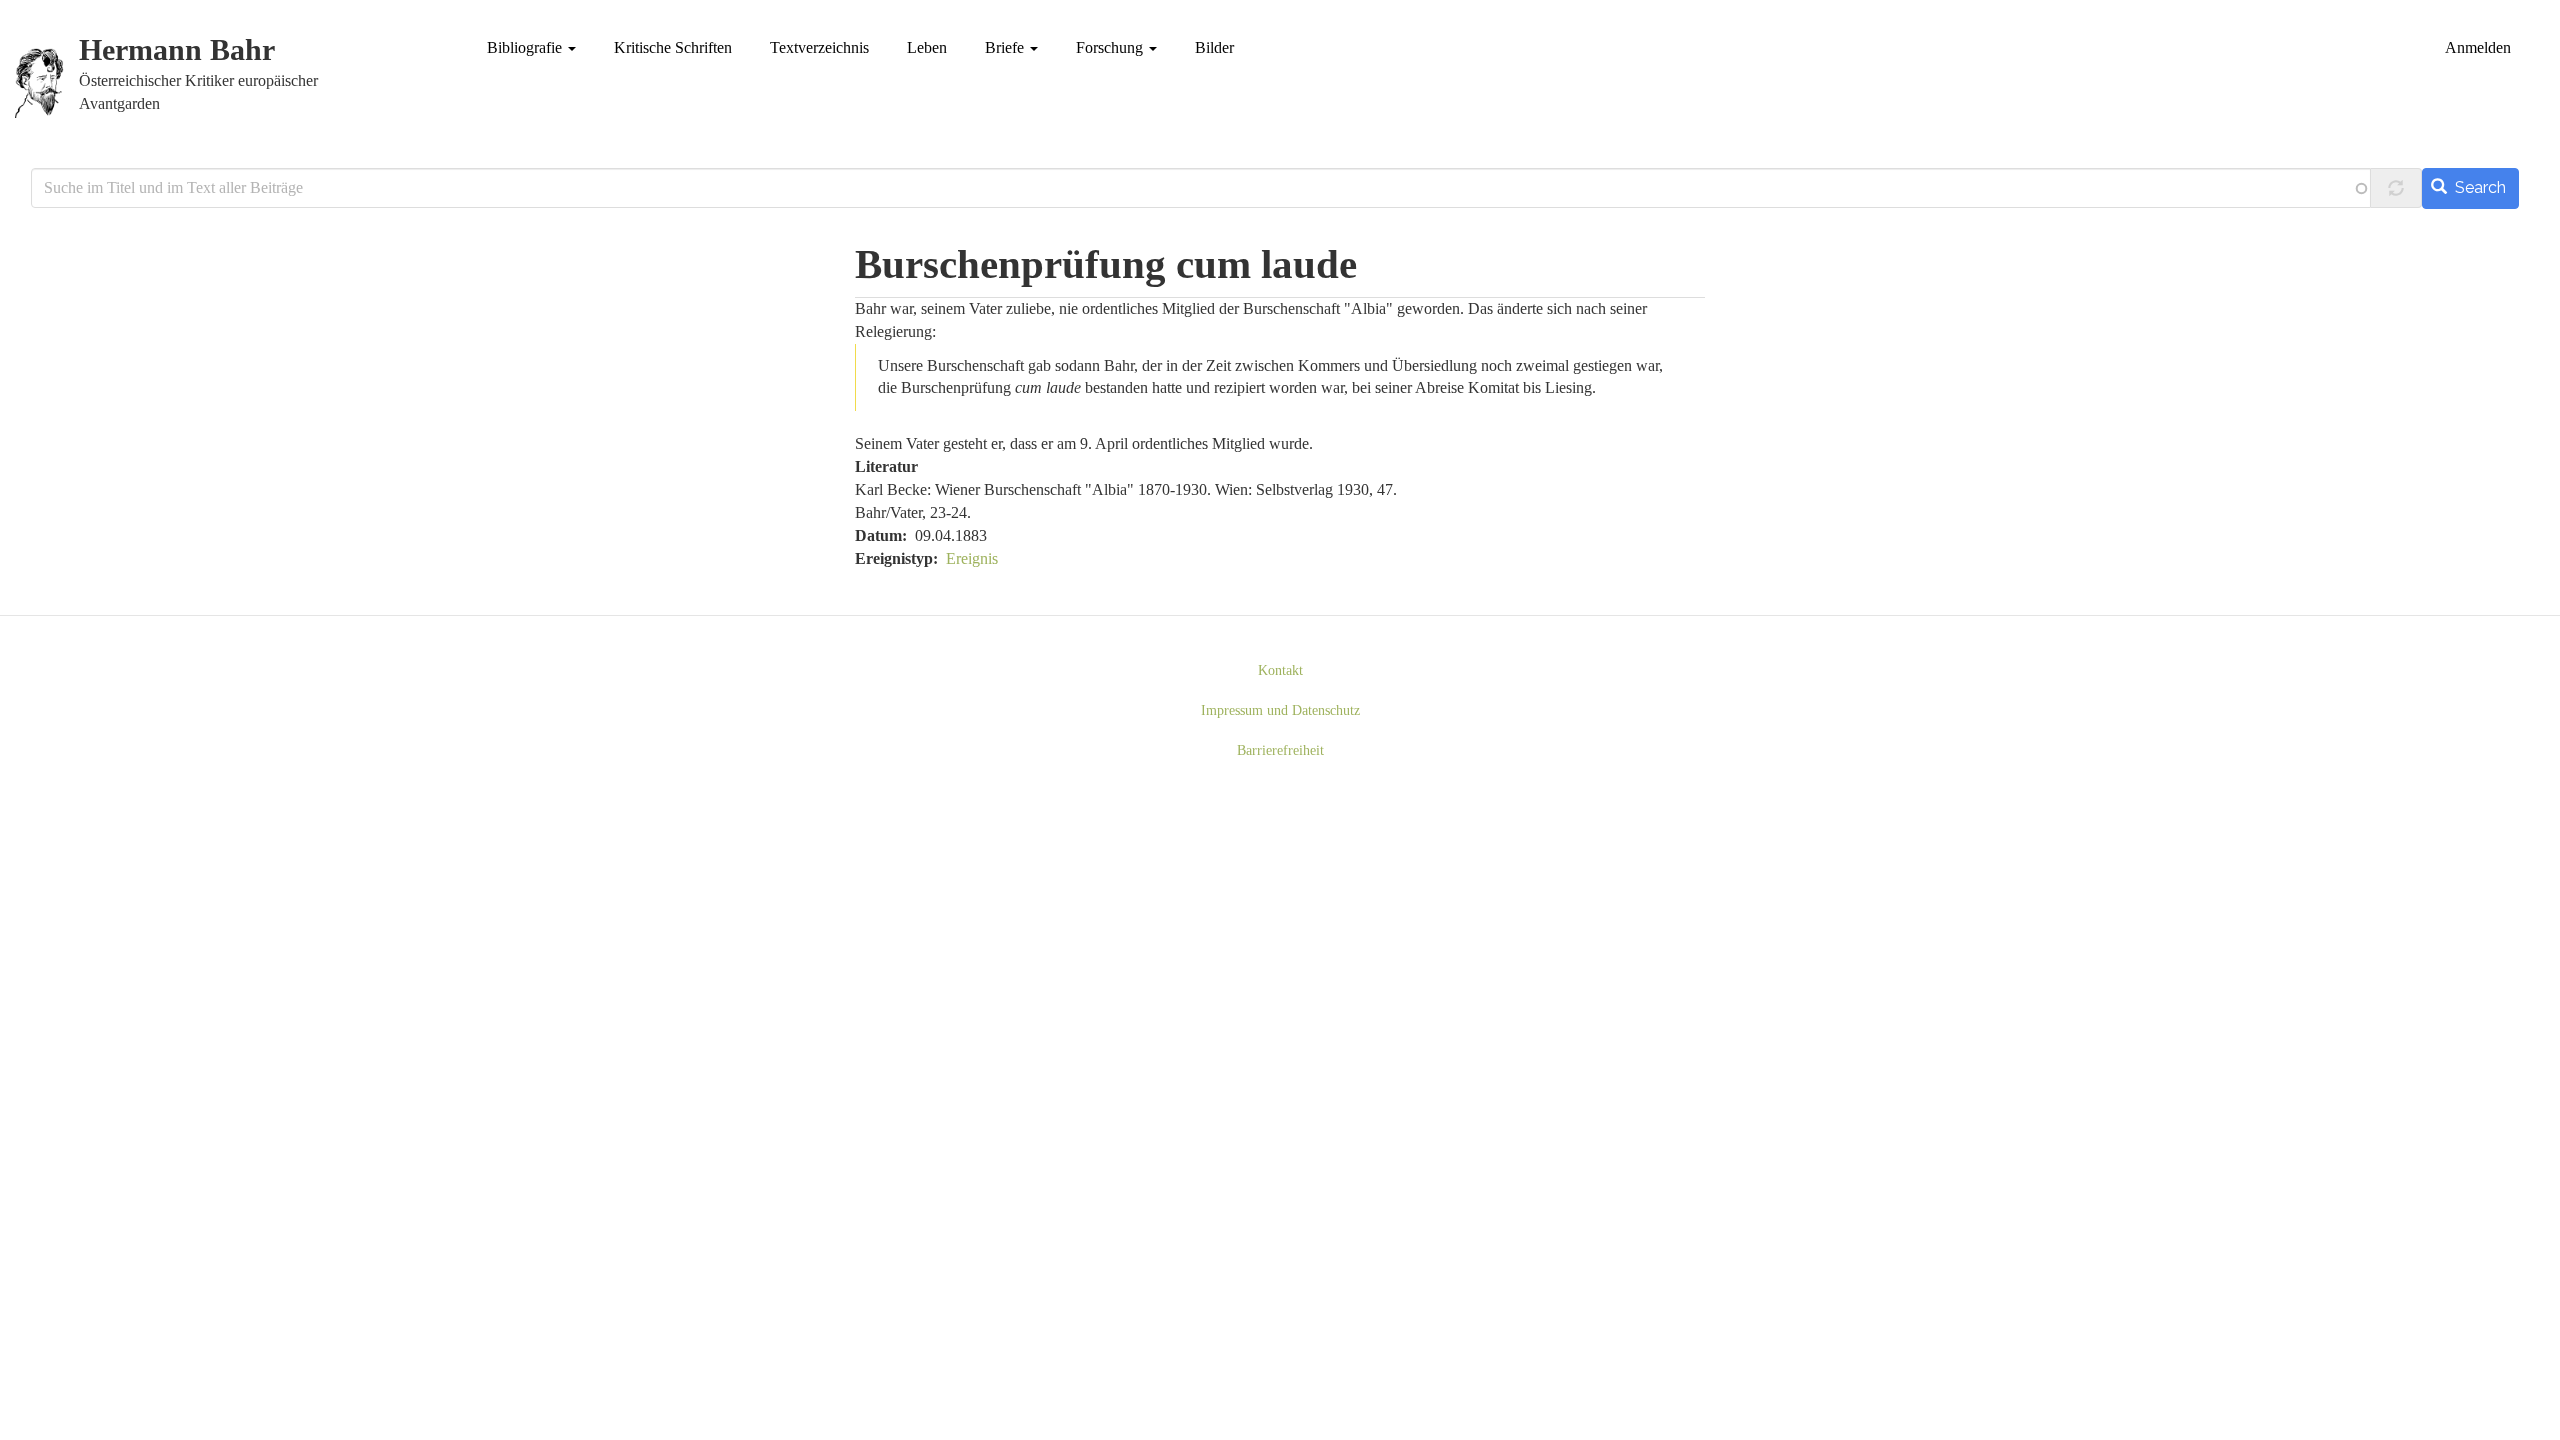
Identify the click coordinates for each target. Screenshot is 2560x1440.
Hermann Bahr (177, 50)
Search (2478, 187)
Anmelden (2478, 47)
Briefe (1006, 47)
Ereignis (972, 558)
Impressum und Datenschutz (1280, 710)
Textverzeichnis (819, 47)
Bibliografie (526, 47)
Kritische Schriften (673, 47)
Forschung (1111, 47)
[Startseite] (47, 83)
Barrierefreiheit (1280, 750)
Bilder (1214, 47)
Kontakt (1280, 670)
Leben (927, 47)
